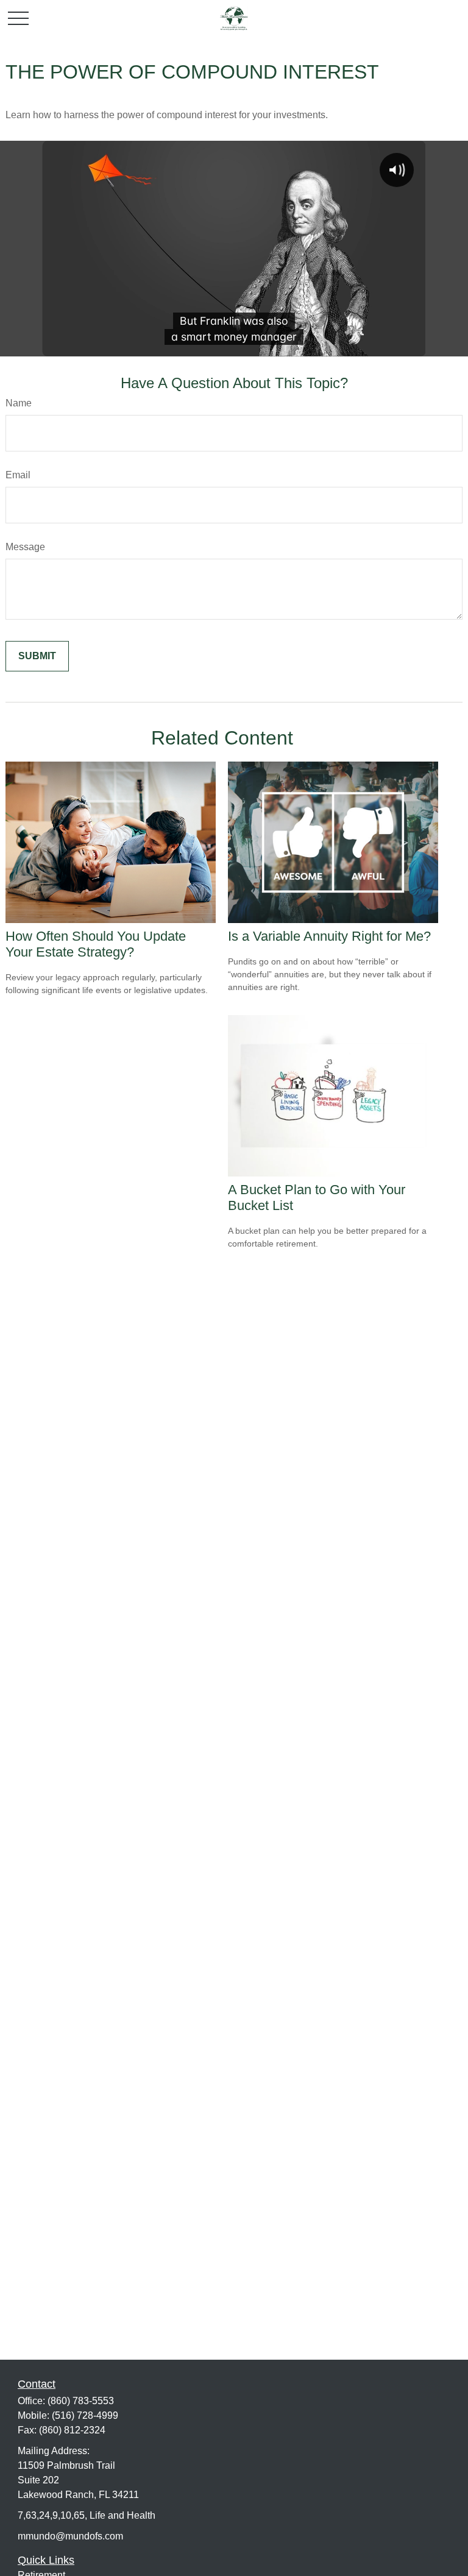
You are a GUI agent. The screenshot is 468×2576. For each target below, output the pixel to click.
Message (25, 547)
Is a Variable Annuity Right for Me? (329, 936)
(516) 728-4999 (85, 2415)
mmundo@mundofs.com (70, 2536)
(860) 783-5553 (81, 2401)
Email (18, 475)
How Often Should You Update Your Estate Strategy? (96, 944)
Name (19, 403)
